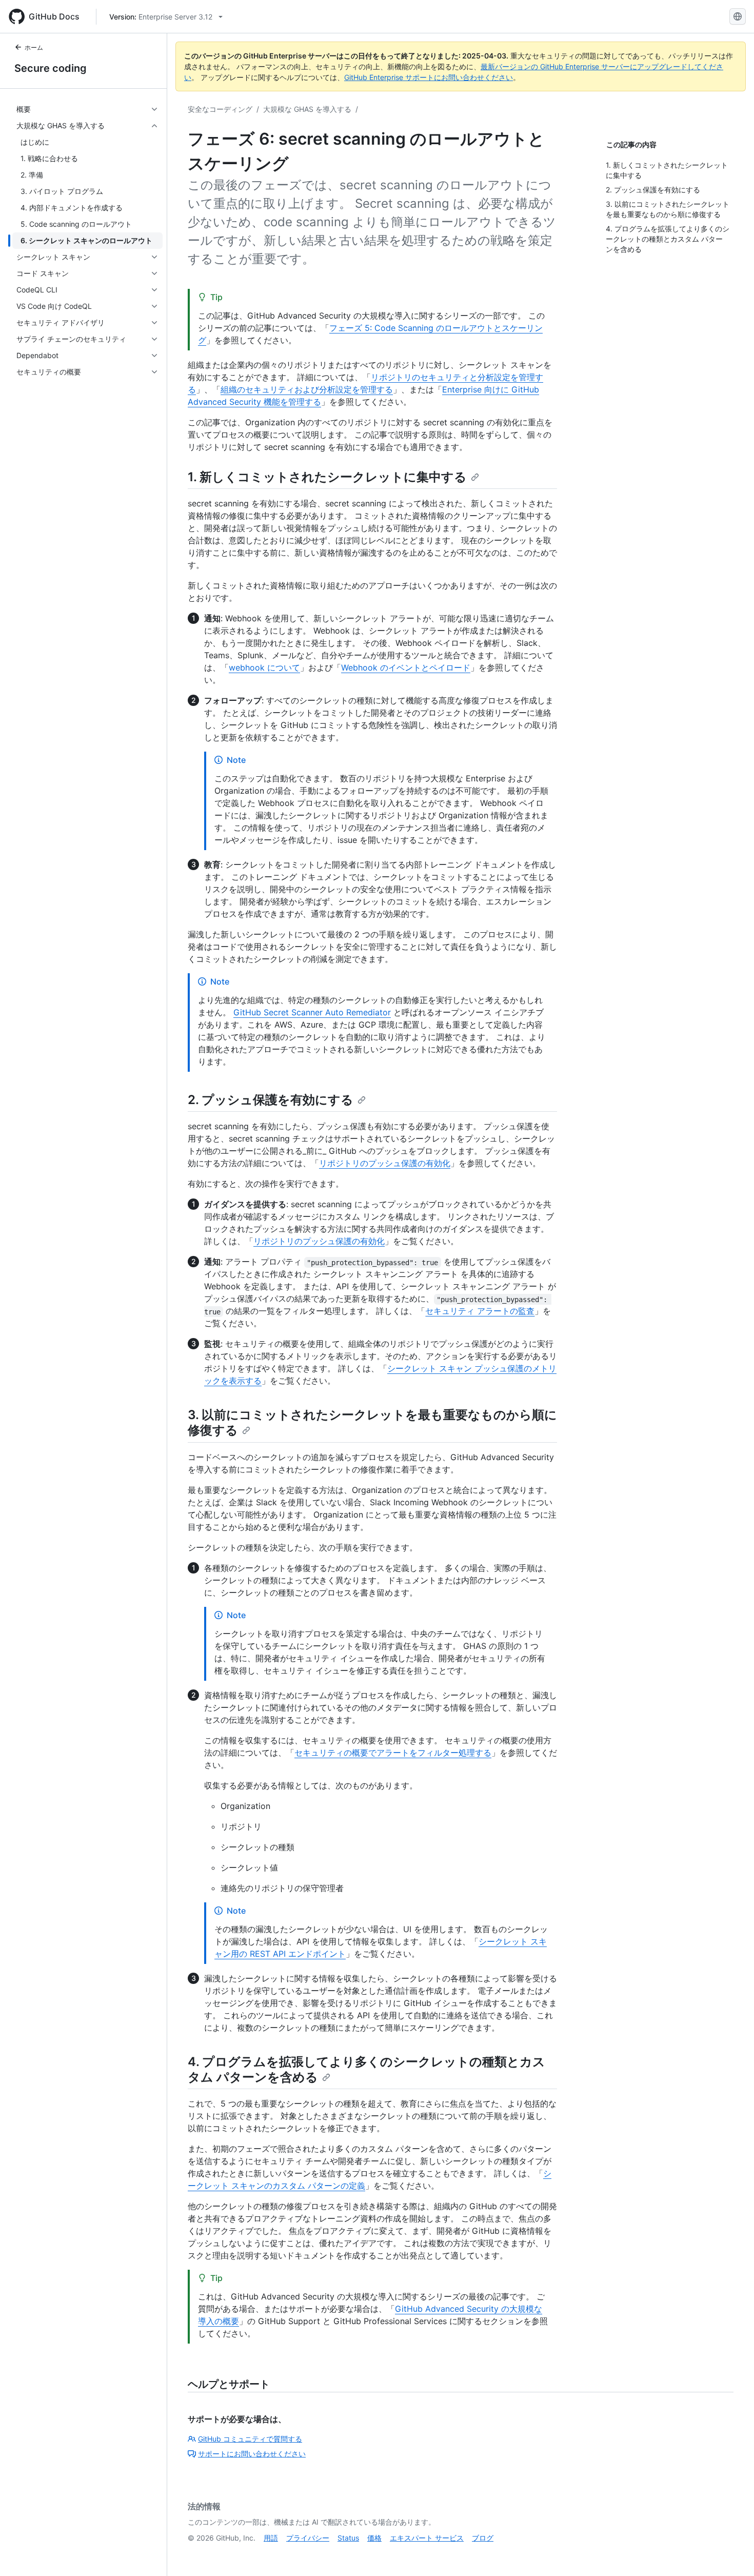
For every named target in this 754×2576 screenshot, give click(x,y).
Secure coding (51, 68)
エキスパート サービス (427, 2538)
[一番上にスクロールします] (731, 2553)
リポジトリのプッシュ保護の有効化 (385, 1163)
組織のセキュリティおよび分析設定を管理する (307, 389)
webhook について (264, 667)
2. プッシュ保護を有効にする (271, 1100)
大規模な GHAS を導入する (307, 109)
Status (348, 2538)
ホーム (34, 47)
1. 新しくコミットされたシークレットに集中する (327, 477)
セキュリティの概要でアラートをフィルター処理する (393, 1753)
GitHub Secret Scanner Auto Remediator (312, 1012)
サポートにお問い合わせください (252, 2454)
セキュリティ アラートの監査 (480, 1311)
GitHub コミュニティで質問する (250, 2439)
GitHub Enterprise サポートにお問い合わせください (429, 77)
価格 (374, 2538)
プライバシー (308, 2538)
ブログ (483, 2538)
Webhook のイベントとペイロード (406, 667)
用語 (271, 2538)
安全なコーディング (220, 109)
